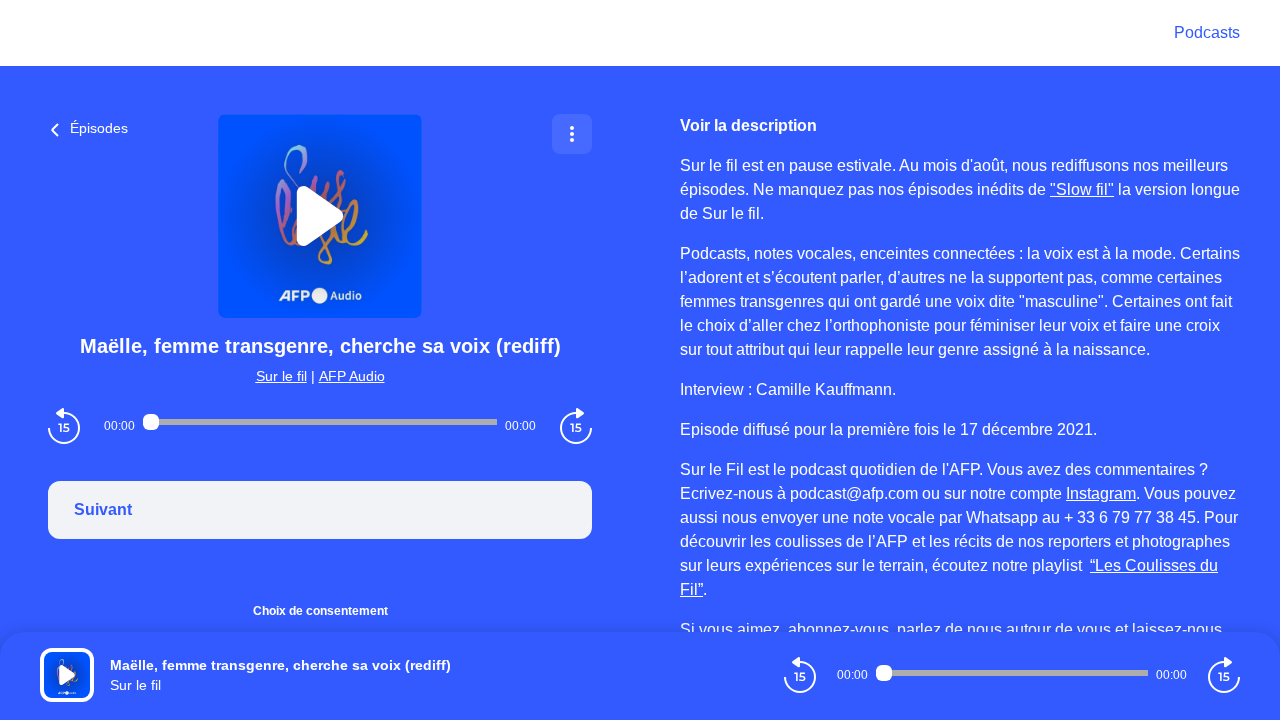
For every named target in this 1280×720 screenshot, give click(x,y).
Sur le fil (281, 376)
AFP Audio (352, 376)
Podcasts (1207, 32)
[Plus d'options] (572, 134)
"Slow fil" (1082, 189)
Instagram (1101, 493)
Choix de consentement (320, 611)
